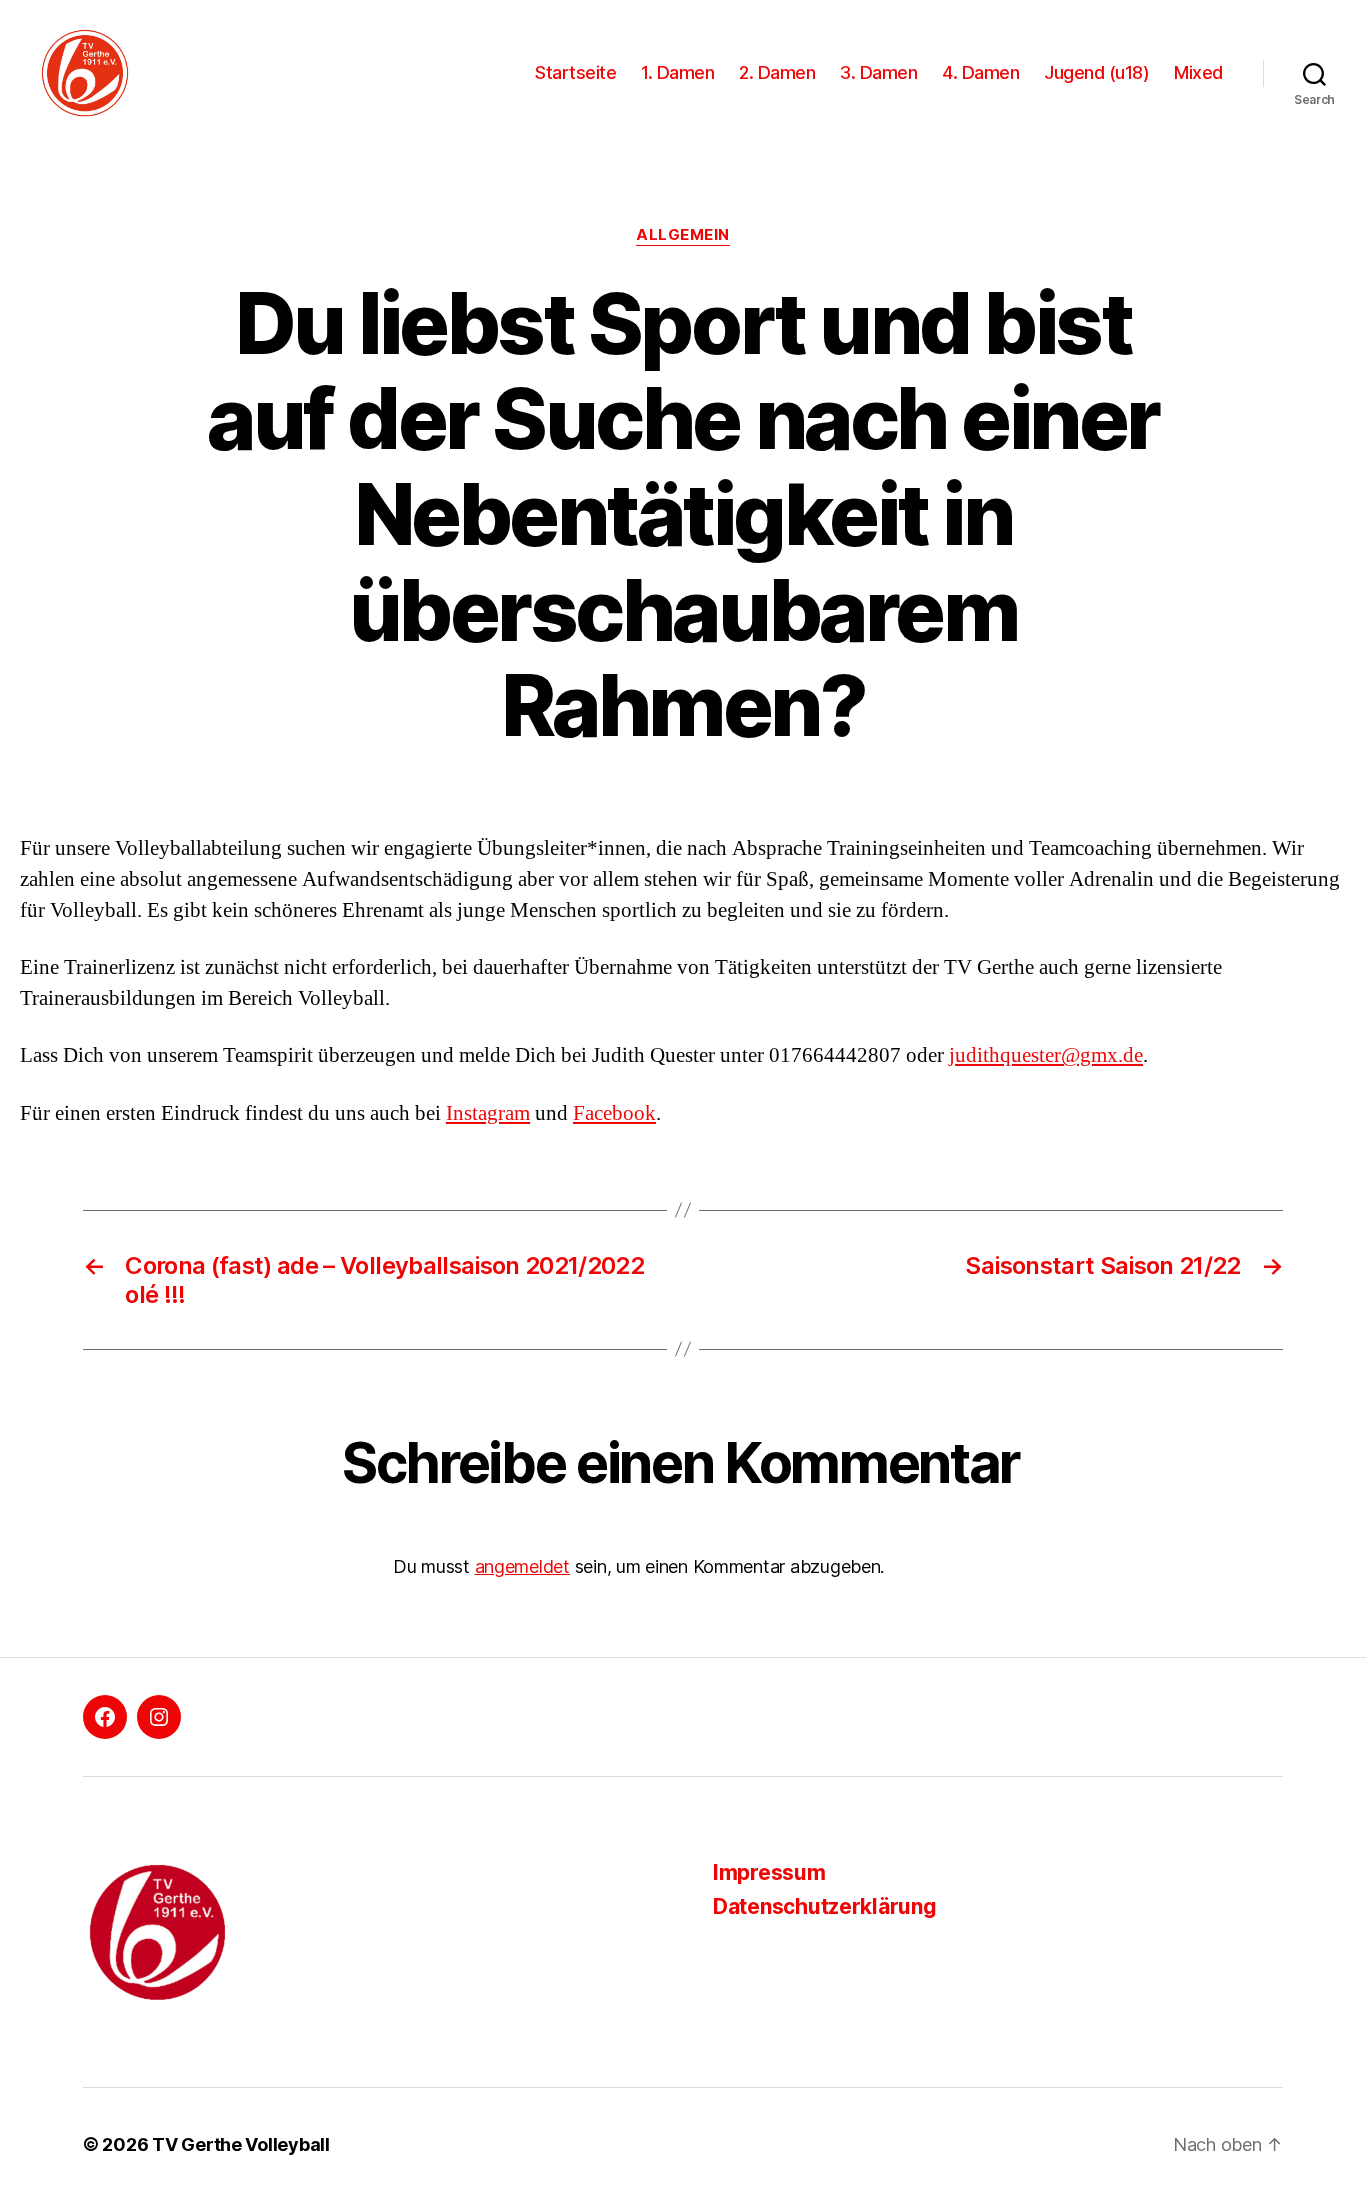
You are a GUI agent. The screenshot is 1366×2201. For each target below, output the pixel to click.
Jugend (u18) (1096, 72)
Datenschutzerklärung (825, 1906)
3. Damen (878, 72)
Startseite (575, 72)
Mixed (1198, 72)
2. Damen (777, 72)
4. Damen (980, 72)
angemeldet (522, 1566)
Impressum (769, 1872)
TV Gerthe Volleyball (241, 2144)
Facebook (614, 1113)
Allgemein (683, 235)
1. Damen (677, 72)
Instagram (488, 1113)
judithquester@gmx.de (1046, 1055)
